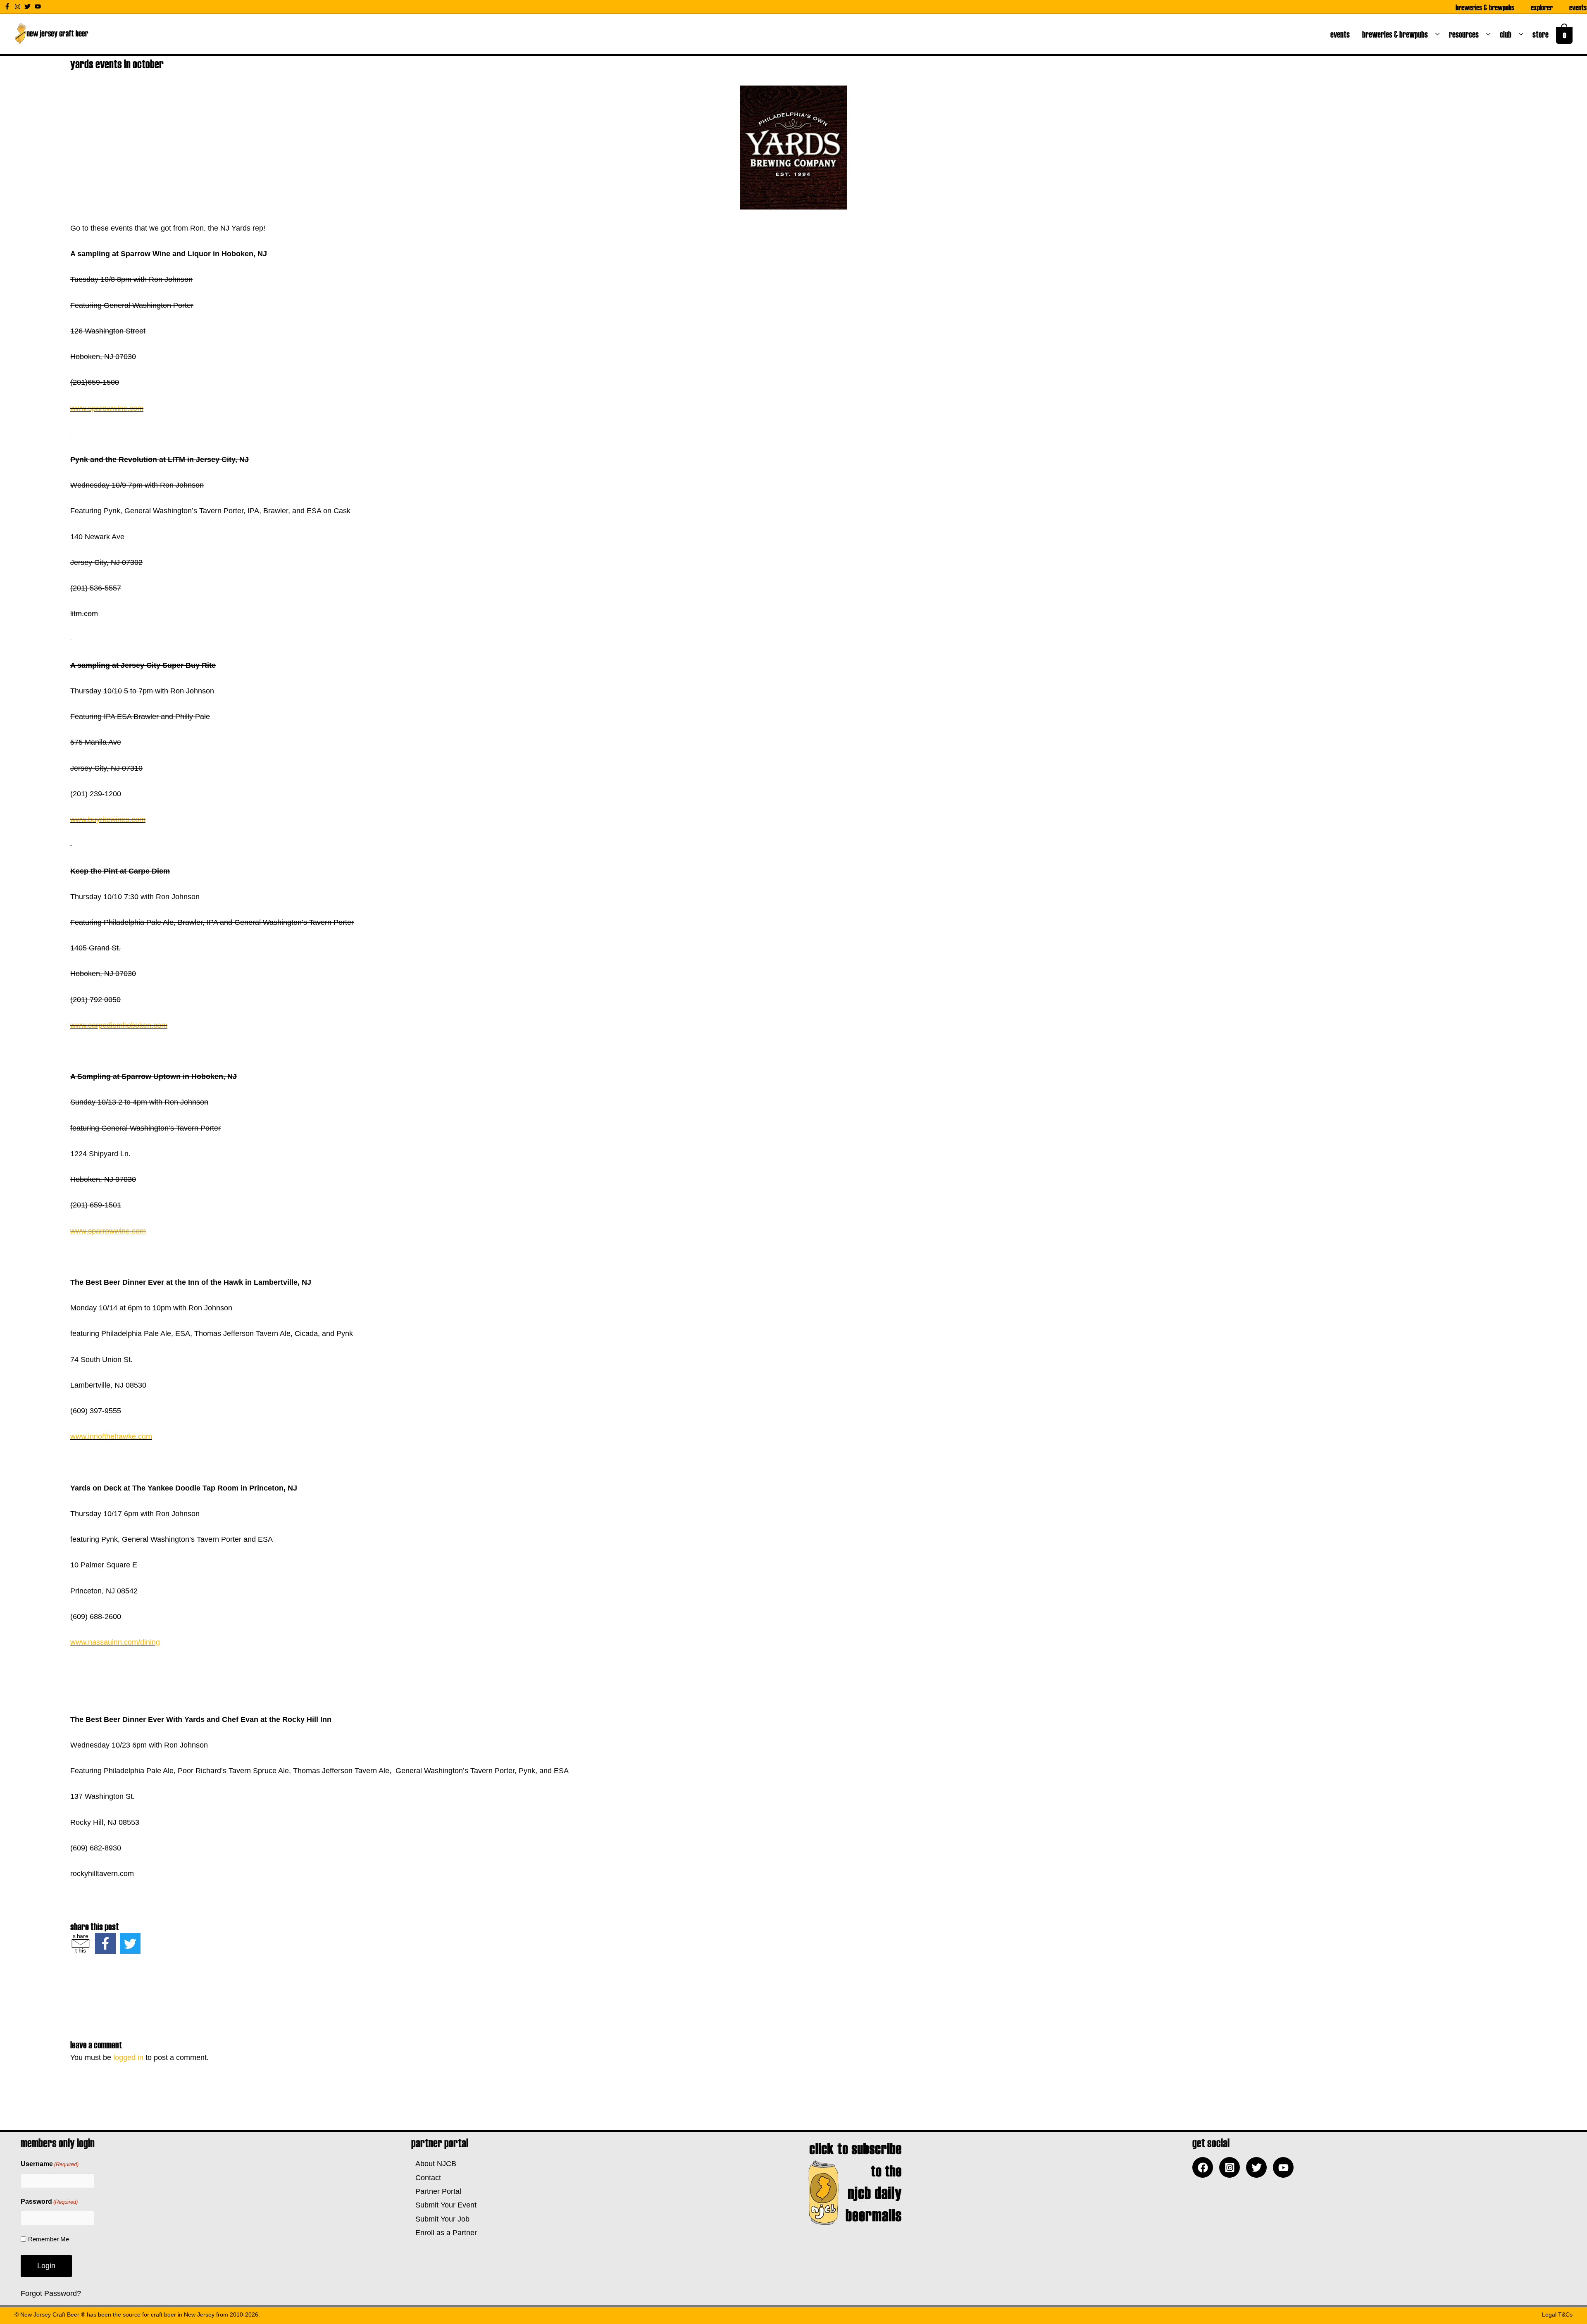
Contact (426, 2178)
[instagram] (19, 6)
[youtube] (39, 6)
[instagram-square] (1232, 2167)
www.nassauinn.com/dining (115, 1642)
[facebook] (1205, 2167)
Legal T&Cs (1557, 2314)
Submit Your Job (440, 2219)
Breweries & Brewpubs (1485, 7)
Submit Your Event (444, 2205)
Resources (1465, 34)
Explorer (1542, 7)
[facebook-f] (8, 6)
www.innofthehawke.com (111, 1436)
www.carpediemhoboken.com (119, 1025)
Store (1542, 34)
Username (50, 2164)
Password (49, 2201)
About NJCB (434, 2164)
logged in (128, 2057)
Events (1578, 7)
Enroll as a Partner (444, 2233)
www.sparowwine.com (107, 408)
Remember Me (49, 2239)
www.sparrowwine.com (108, 1231)
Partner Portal (436, 2191)
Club (1507, 34)
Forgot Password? (51, 2293)
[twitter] (29, 6)
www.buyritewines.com (108, 819)
